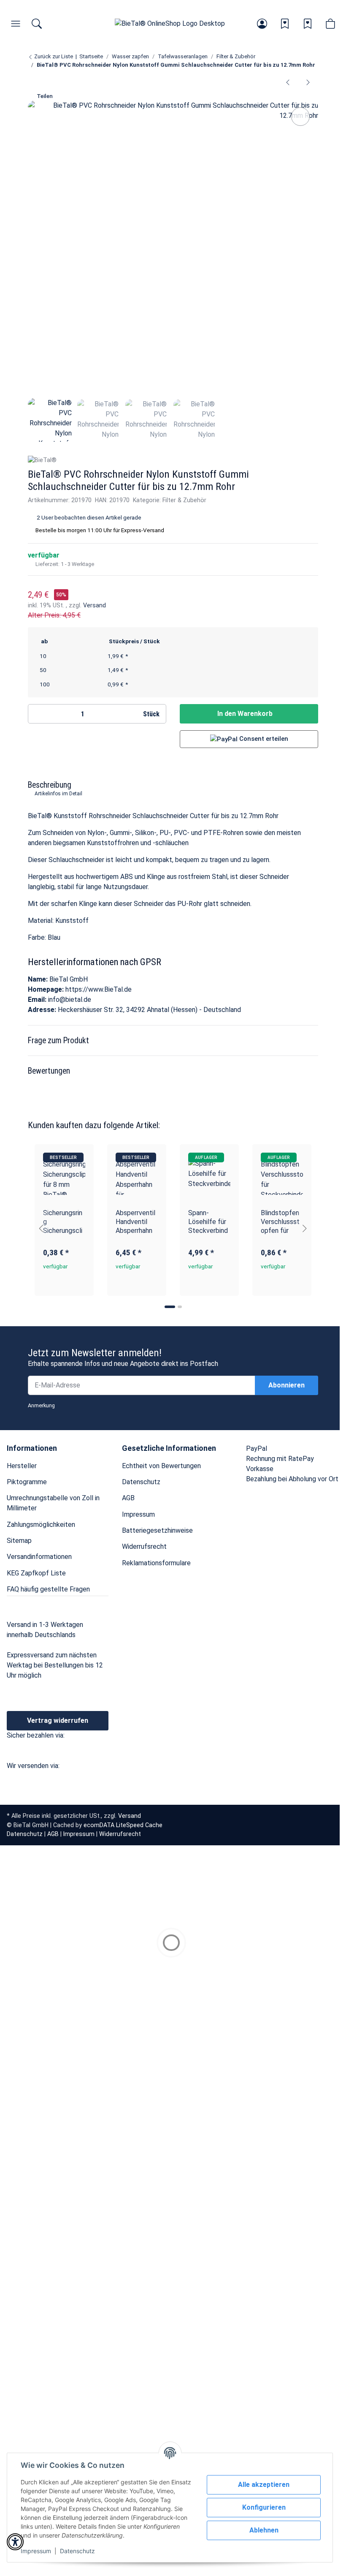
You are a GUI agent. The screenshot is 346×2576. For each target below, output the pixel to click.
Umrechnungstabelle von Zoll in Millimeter (53, 1503)
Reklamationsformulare (156, 1563)
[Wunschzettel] (285, 24)
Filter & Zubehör (184, 500)
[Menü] (16, 24)
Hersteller (22, 1466)
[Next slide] (305, 1228)
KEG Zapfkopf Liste (36, 1573)
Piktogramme (27, 1482)
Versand (95, 605)
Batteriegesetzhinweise (157, 1530)
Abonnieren (287, 1385)
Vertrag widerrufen (58, 1721)
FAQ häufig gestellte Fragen (48, 1589)
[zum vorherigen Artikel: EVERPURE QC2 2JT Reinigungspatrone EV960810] (288, 82)
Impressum (36, 2551)
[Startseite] (170, 24)
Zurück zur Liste (53, 56)
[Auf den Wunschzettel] (300, 117)
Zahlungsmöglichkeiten (41, 1525)
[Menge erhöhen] (128, 714)
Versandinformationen (39, 1557)
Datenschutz (77, 2551)
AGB (128, 1498)
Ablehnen (264, 2530)
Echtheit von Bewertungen (161, 1466)
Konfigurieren (264, 2507)
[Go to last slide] (41, 1228)
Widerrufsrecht (144, 1546)
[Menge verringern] (38, 714)
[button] (262, 24)
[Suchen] (37, 24)
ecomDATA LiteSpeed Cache (123, 1825)
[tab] (170, 1307)
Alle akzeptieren (264, 2485)
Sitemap (19, 1541)
